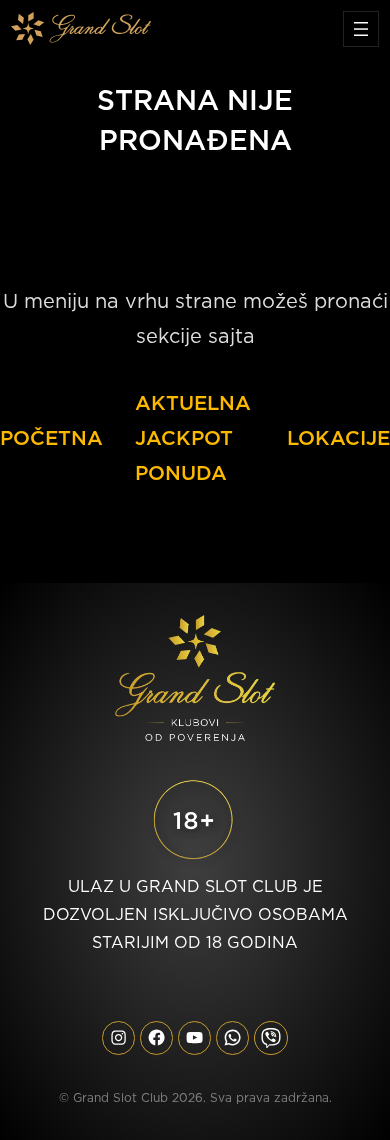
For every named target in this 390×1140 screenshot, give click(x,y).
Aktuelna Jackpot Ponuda (193, 438)
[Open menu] (361, 29)
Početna (51, 438)
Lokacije (338, 438)
